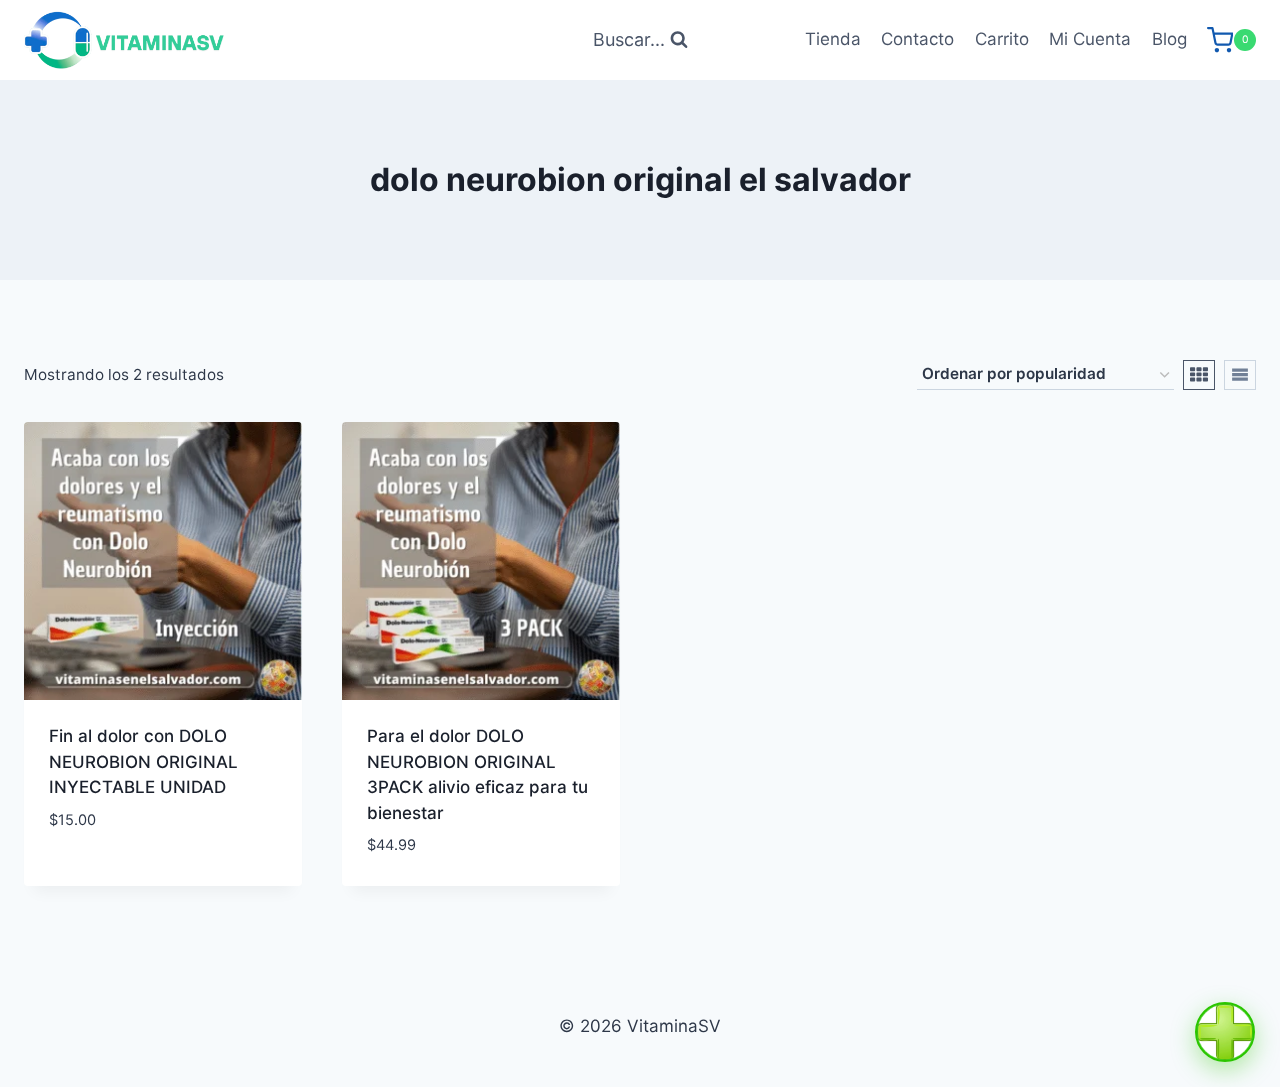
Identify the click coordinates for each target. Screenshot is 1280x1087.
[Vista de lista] (1240, 375)
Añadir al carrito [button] (124, 879)
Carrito (1002, 39)
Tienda (833, 39)
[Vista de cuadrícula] (1199, 375)
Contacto (917, 39)
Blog (1169, 39)
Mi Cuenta (1090, 39)
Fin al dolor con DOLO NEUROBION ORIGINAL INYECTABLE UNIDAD (143, 761)
